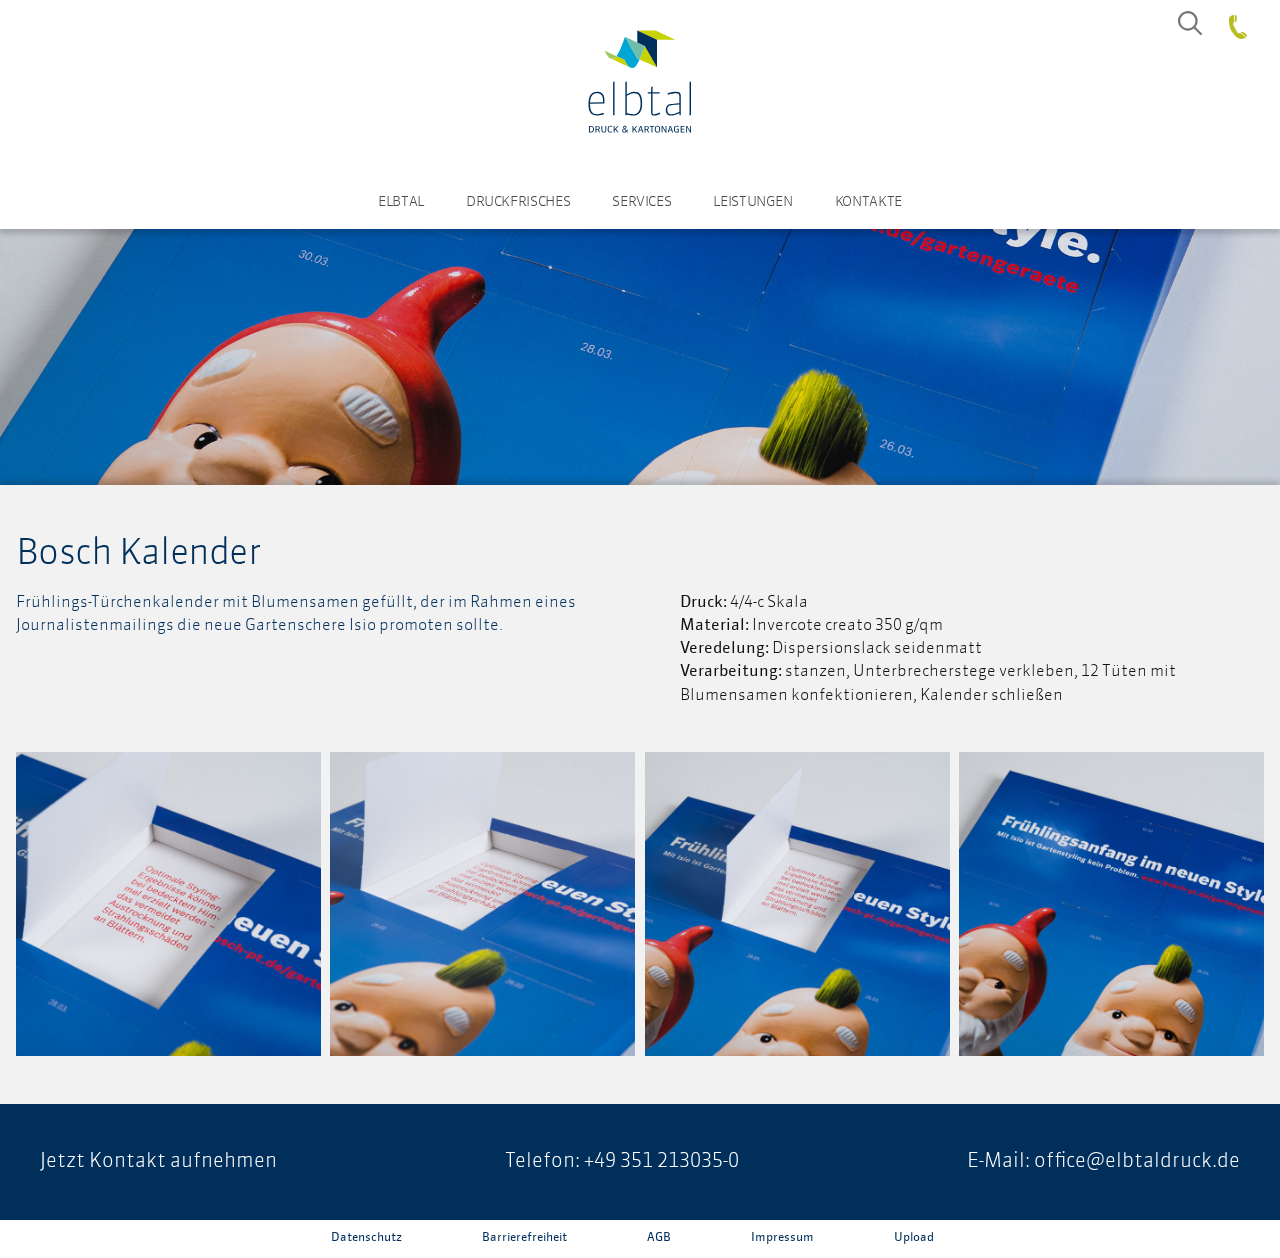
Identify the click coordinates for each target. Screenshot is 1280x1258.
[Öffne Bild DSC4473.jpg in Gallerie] (168, 904)
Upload (914, 1238)
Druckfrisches (518, 202)
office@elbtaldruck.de (1137, 1162)
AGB (659, 1238)
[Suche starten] (1190, 23)
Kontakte (868, 202)
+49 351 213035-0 (661, 1162)
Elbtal (401, 202)
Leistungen (752, 202)
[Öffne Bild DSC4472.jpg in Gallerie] (482, 904)
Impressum (782, 1238)
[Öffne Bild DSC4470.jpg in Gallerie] (1111, 904)
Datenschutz (366, 1238)
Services (641, 202)
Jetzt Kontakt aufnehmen (158, 1162)
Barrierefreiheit (524, 1238)
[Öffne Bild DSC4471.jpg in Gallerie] (797, 904)
